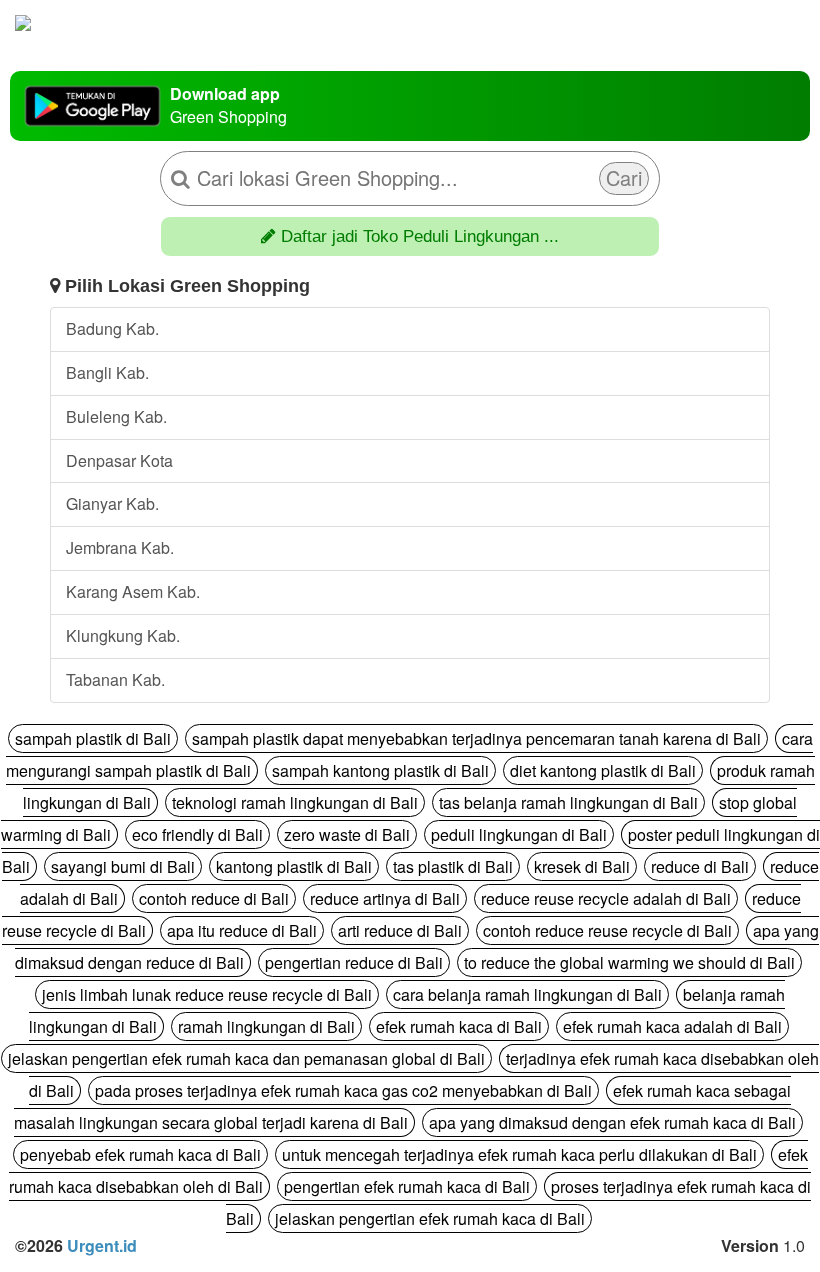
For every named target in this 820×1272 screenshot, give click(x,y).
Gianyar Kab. (112, 503)
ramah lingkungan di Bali (266, 1026)
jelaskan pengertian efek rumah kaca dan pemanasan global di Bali (246, 1058)
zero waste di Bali (347, 834)
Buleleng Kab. (116, 416)
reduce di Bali (700, 866)
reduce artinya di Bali (385, 898)
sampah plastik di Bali (93, 738)
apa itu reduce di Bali (242, 930)
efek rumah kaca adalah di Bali (672, 1026)
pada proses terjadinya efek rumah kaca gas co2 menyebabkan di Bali (343, 1090)
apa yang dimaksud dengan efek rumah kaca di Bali (612, 1122)
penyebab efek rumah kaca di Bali (140, 1154)
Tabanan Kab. (115, 679)
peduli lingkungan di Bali (519, 834)
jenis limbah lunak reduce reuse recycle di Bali (207, 994)
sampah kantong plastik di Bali (380, 770)
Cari (624, 177)
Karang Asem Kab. (133, 591)
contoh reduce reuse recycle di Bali (607, 930)
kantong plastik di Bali (294, 866)
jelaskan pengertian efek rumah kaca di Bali (430, 1218)
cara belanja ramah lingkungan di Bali (527, 994)
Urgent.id (102, 1245)
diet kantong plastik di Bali (603, 770)
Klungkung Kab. (123, 635)
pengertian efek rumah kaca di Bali (407, 1186)
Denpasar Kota (119, 460)
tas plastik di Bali (453, 866)
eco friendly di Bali (197, 834)
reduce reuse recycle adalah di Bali (606, 898)
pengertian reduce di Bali (354, 962)
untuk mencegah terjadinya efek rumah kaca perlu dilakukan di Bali (519, 1154)
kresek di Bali (582, 866)
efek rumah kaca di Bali (459, 1026)
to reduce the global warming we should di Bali (629, 962)
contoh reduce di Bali (214, 898)
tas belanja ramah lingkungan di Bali (568, 802)
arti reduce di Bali (400, 930)
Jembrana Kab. (120, 547)
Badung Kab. (112, 328)
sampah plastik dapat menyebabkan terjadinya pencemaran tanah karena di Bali (476, 738)
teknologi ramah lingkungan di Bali (295, 802)
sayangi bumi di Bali (123, 866)
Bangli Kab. (107, 372)
